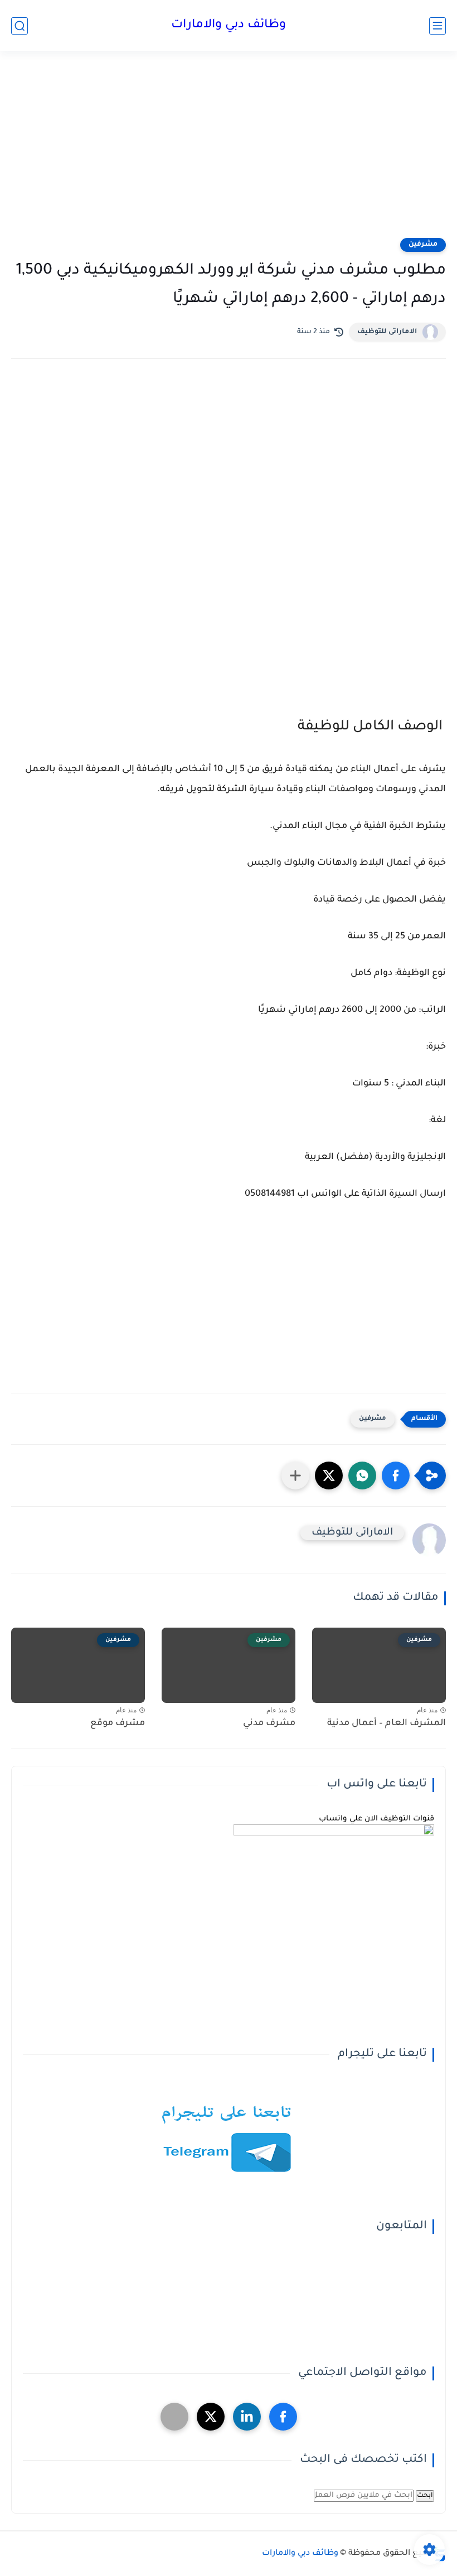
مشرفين (423, 245)
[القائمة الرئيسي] (437, 26)
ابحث (425, 2496)
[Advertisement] (229, 152)
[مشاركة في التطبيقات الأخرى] (295, 1476)
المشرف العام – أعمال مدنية (386, 1723)
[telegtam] (174, 2417)
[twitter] (211, 2417)
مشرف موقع (118, 1723)
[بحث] (20, 26)
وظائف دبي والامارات (229, 26)
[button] (396, 1476)
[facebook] (283, 2417)
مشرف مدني (269, 1723)
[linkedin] (247, 2417)
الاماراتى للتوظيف (387, 332)
